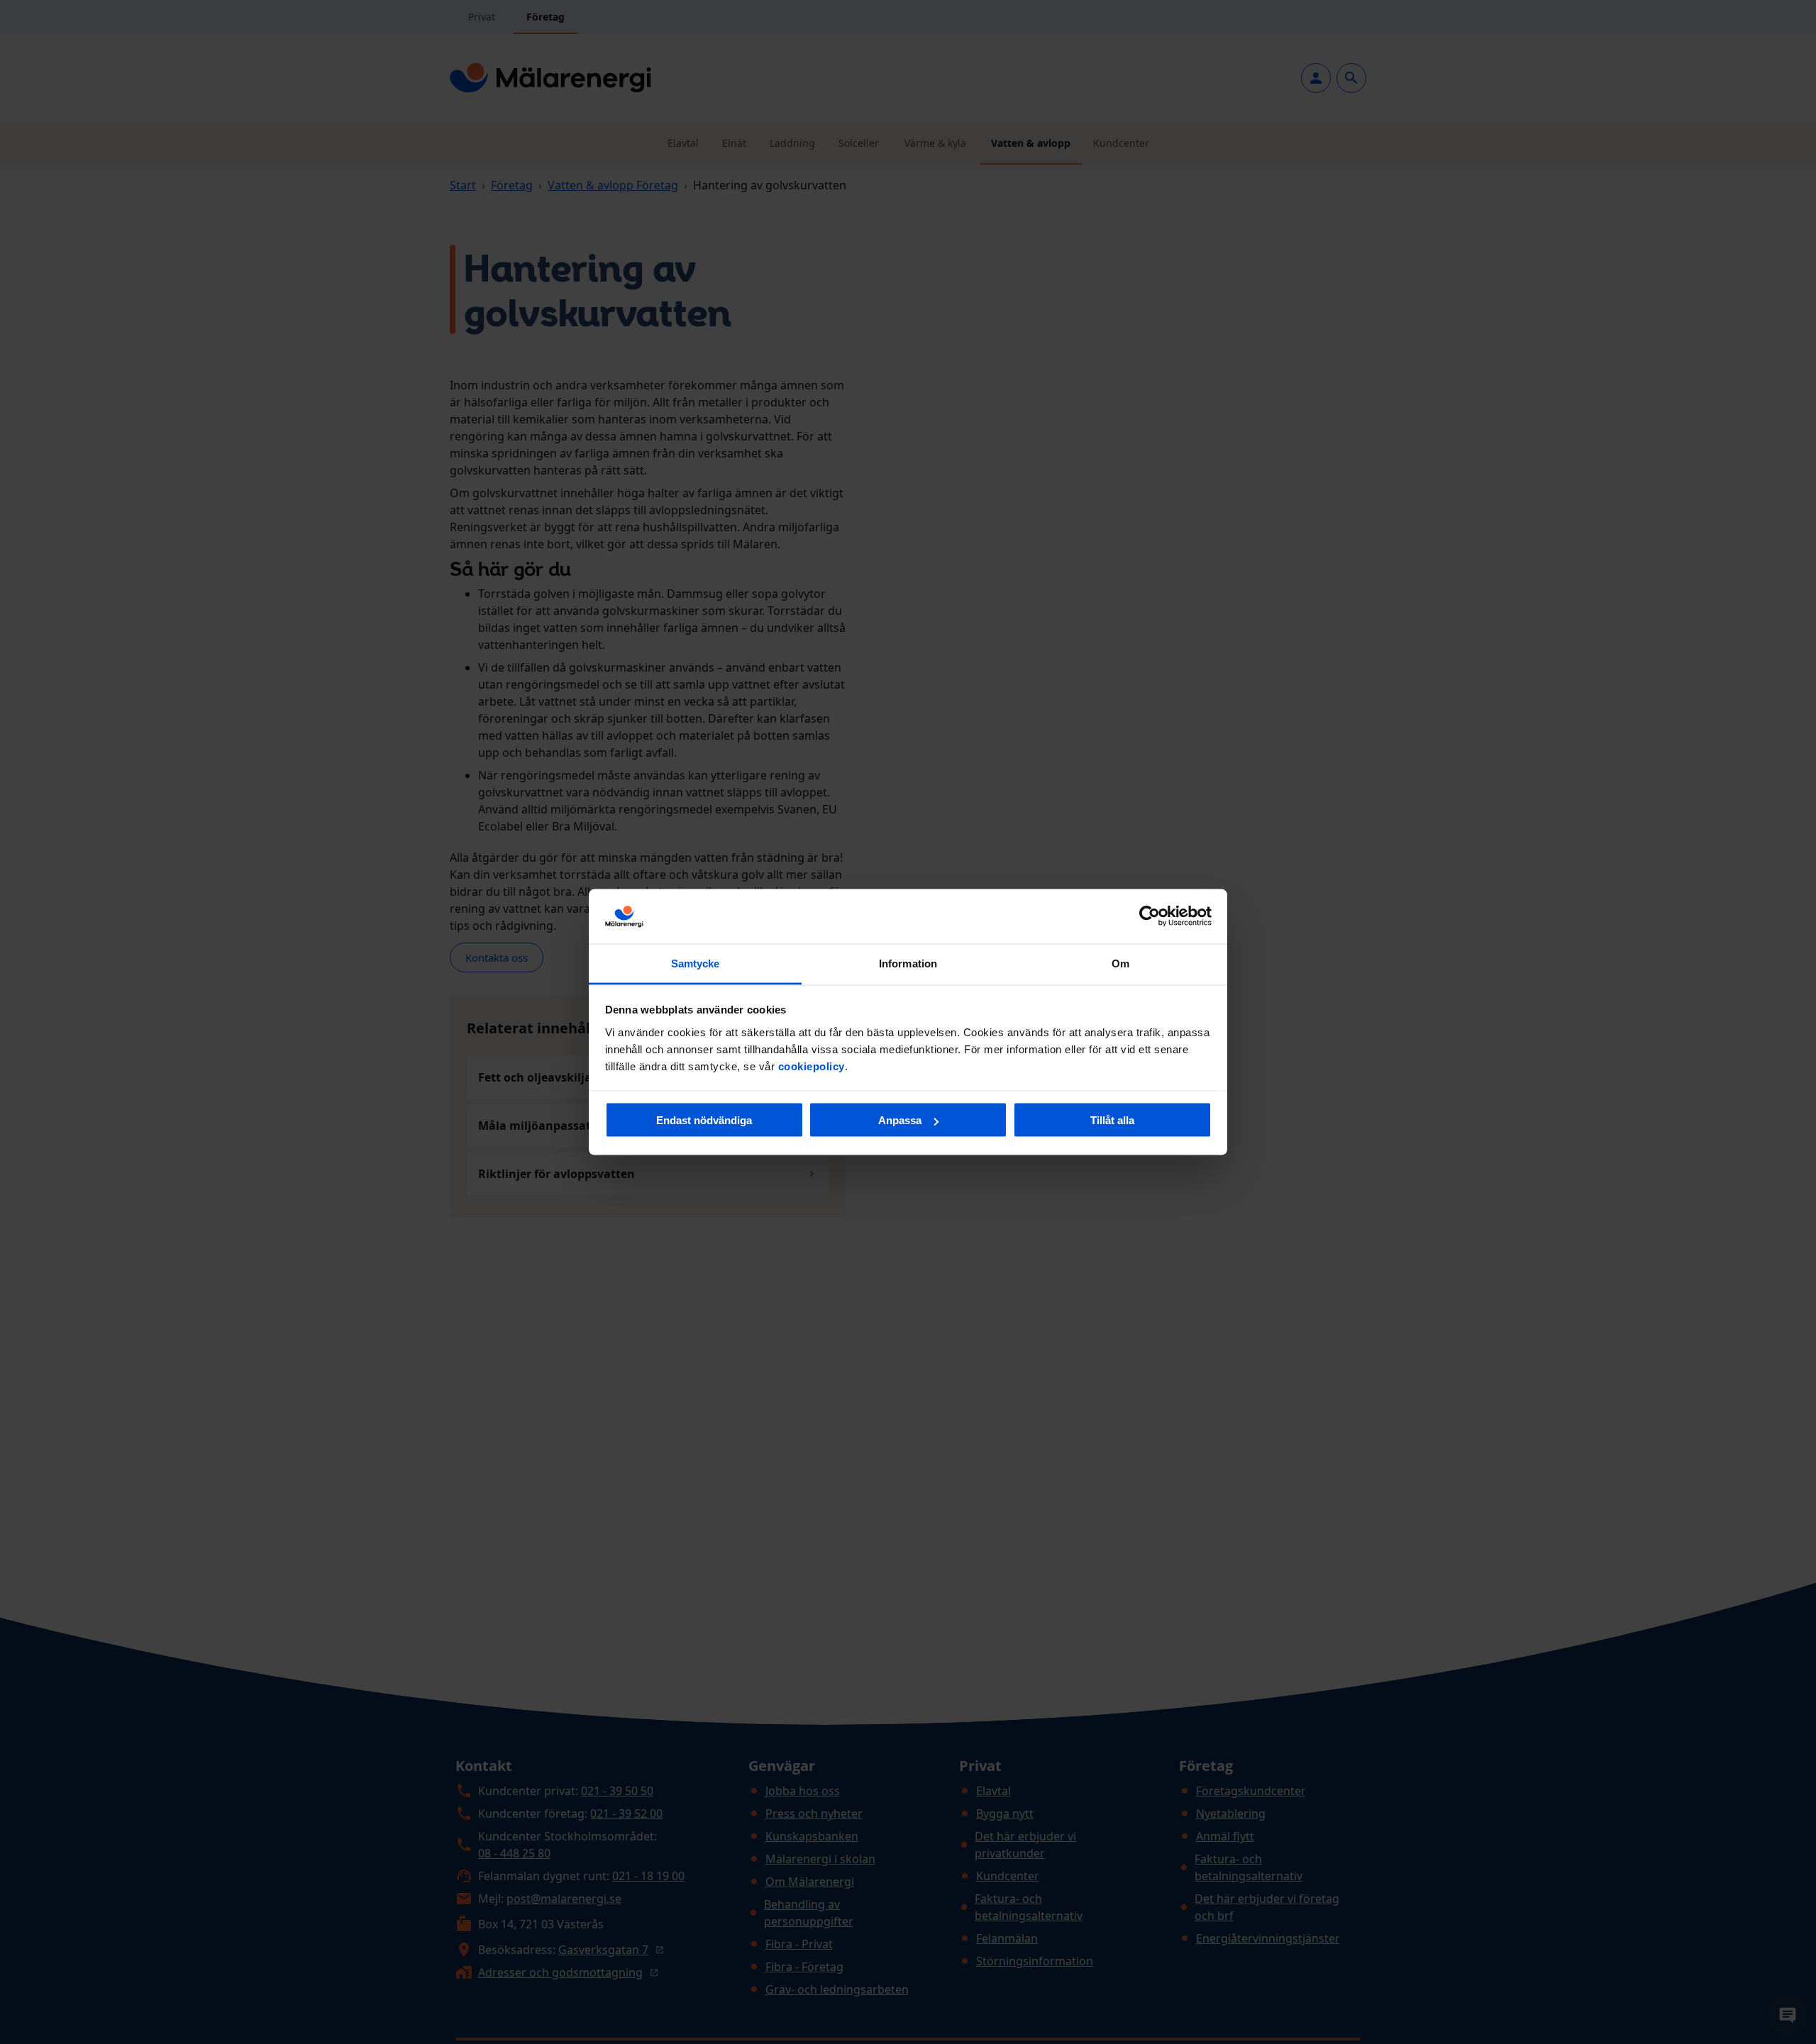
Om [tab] (1120, 963)
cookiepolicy (812, 1066)
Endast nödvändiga (704, 1120)
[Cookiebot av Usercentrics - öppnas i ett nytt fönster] (1150, 916)
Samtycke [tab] (696, 963)
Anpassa (900, 1120)
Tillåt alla (1112, 1120)
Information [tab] (908, 963)
